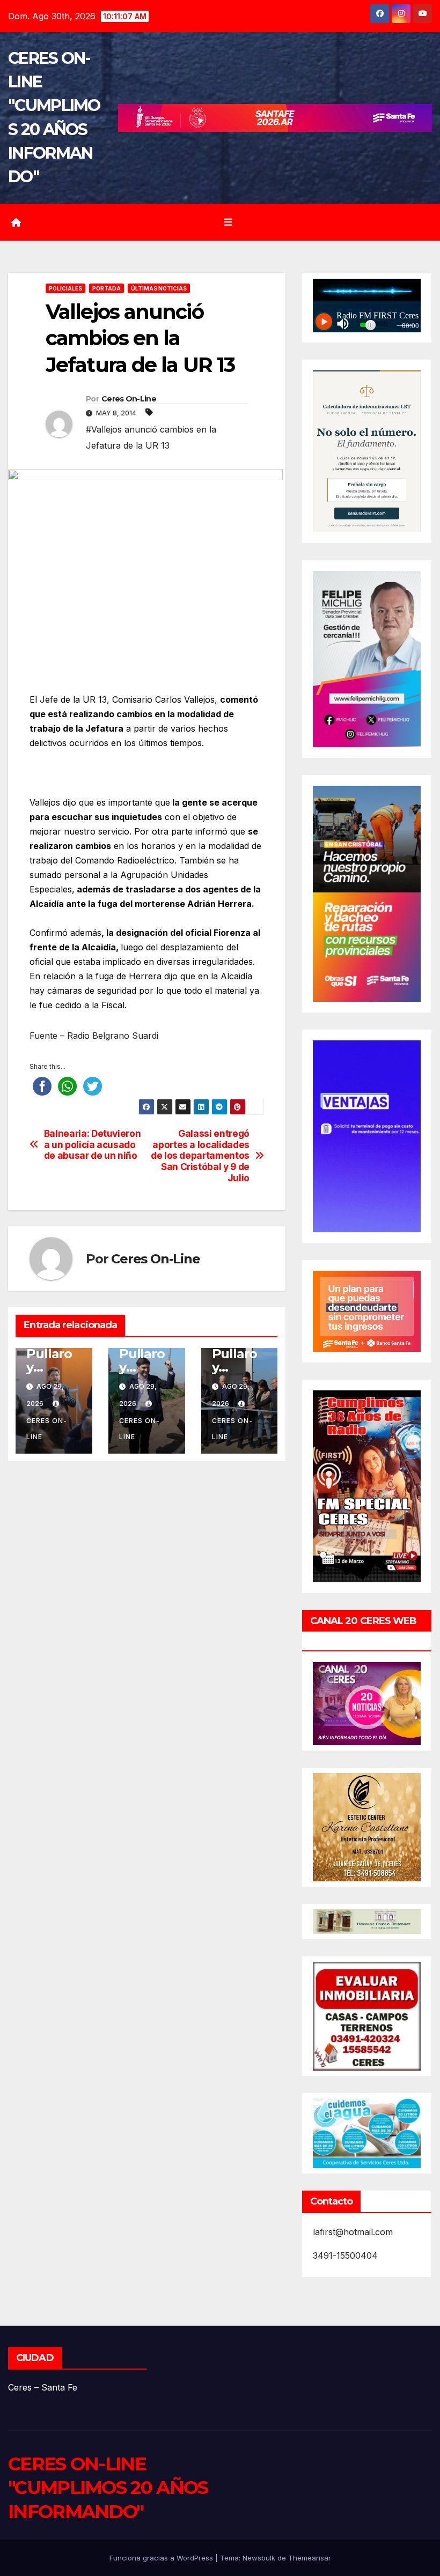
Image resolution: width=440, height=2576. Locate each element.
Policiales (65, 288)
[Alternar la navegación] (228, 222)
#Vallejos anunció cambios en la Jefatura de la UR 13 (151, 437)
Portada (107, 288)
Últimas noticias (159, 288)
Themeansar (310, 2558)
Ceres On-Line (129, 399)
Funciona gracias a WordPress (162, 2558)
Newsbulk (259, 2558)
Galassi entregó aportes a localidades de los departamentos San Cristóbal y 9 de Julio (200, 1156)
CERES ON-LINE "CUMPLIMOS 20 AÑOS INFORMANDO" (108, 2488)
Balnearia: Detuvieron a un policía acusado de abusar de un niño (93, 1145)
